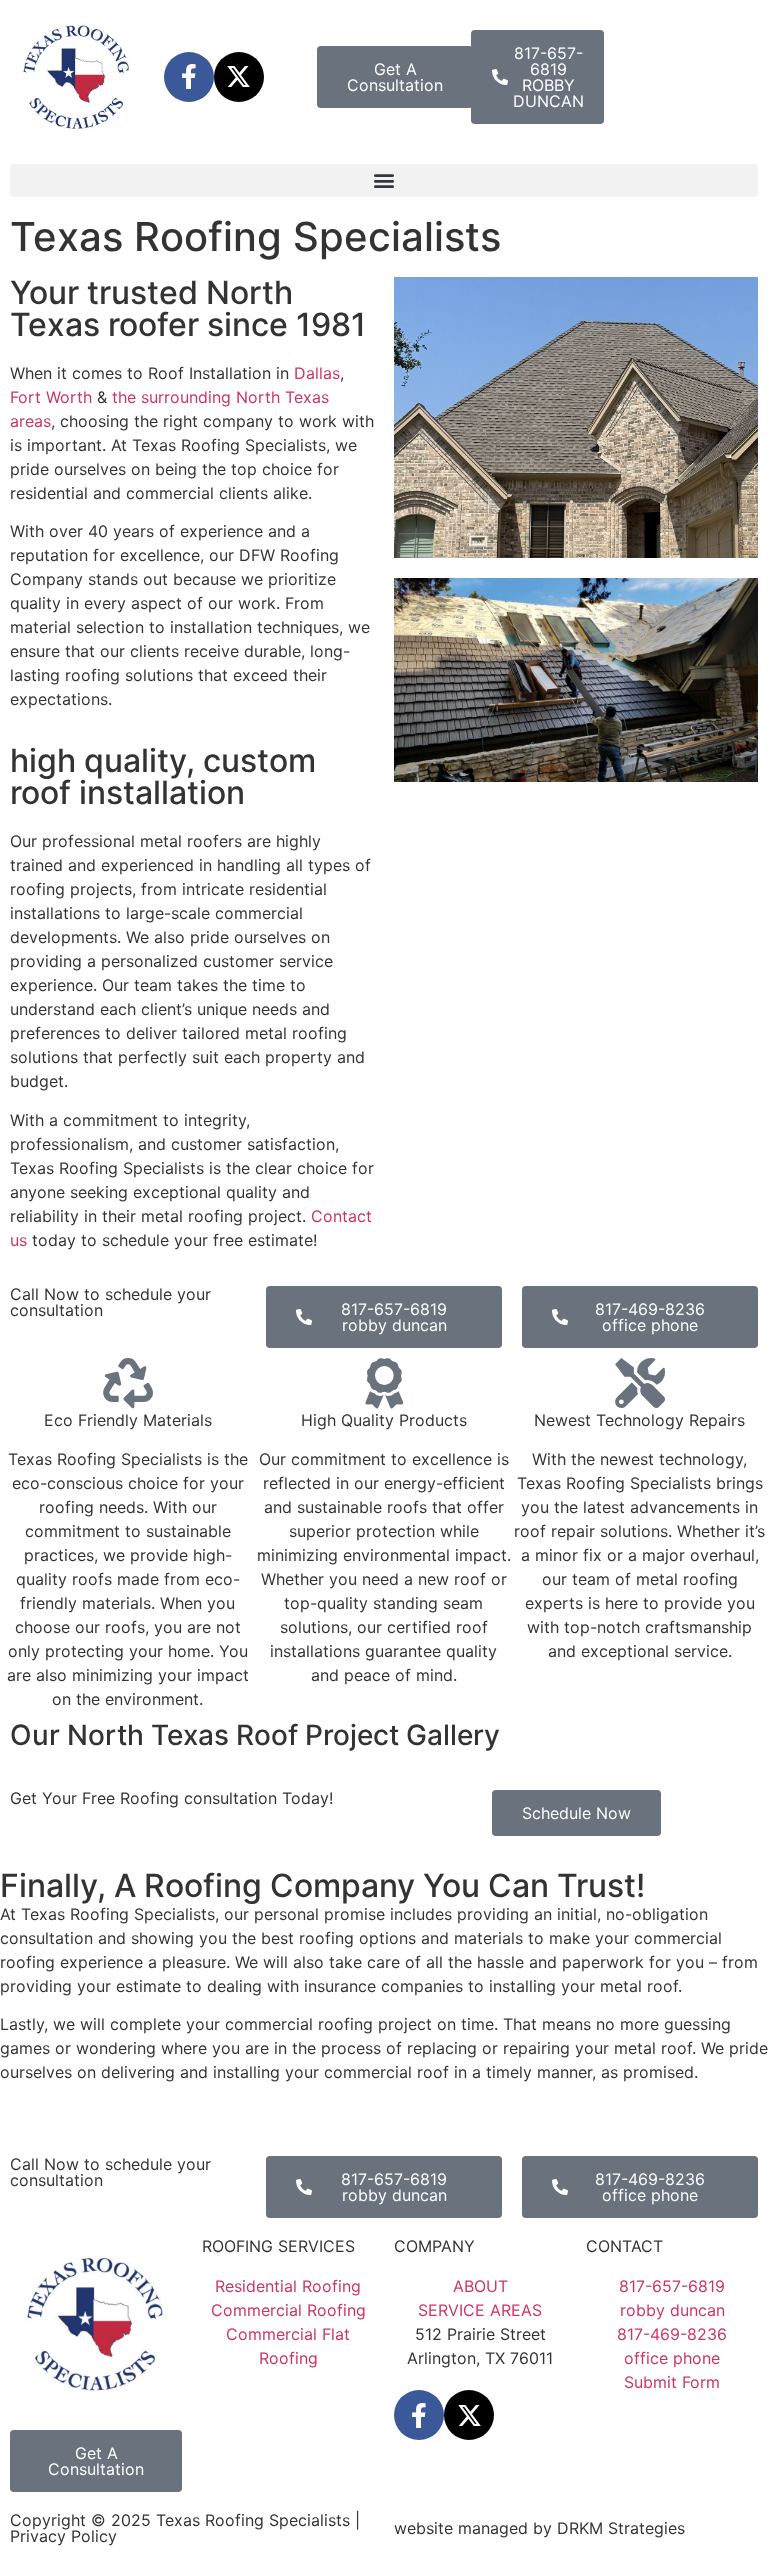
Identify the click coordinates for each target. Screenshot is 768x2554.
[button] (384, 180)
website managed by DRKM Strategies (539, 2528)
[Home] (77, 77)
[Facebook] (189, 77)
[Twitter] (239, 77)
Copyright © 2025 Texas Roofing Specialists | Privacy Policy (185, 2528)
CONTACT (624, 2246)
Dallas (317, 373)
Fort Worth (51, 397)
